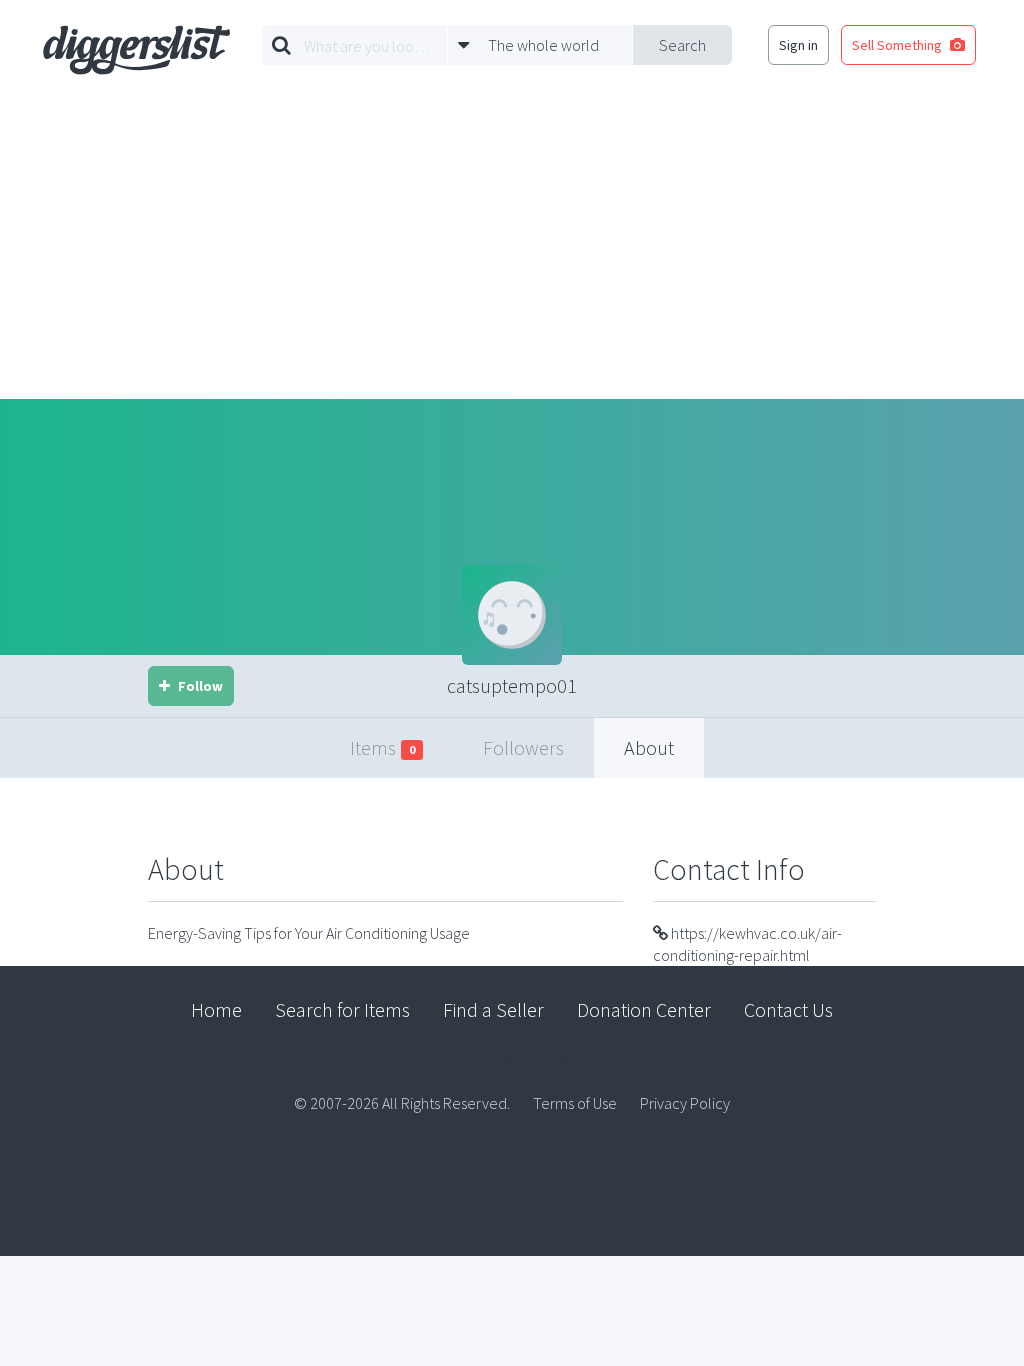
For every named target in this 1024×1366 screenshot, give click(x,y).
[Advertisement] (512, 249)
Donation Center (644, 1009)
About (649, 747)
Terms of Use (575, 1103)
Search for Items (342, 1009)
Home (216, 1009)
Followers (523, 747)
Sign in (798, 45)
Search (682, 45)
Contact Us (788, 1009)
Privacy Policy (685, 1103)
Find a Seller (493, 1009)
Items (382, 747)
